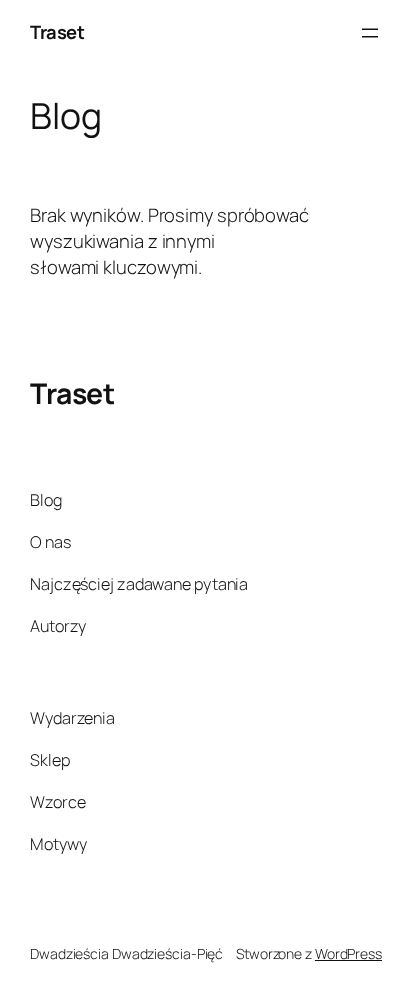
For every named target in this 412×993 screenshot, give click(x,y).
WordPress (348, 953)
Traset (57, 32)
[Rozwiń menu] (370, 33)
